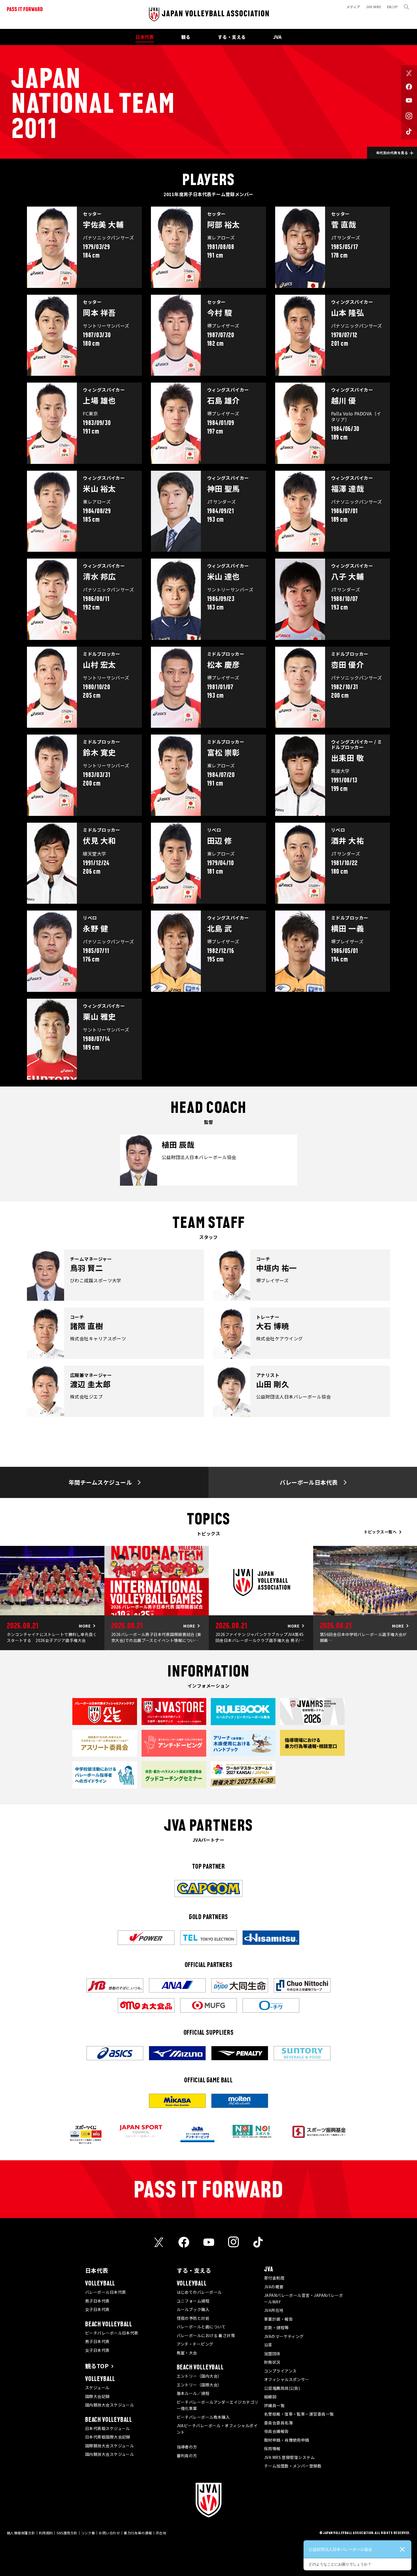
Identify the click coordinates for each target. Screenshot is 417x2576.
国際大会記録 (97, 2396)
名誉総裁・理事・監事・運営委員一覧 (299, 2414)
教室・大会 (187, 2353)
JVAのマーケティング (284, 2336)
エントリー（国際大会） (199, 2385)
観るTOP (97, 2366)
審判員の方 (187, 2456)
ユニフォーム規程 (193, 2301)
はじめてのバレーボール (199, 2292)
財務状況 (272, 2362)
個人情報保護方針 (21, 2533)
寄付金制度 (274, 2278)
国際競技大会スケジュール (109, 2446)
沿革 (268, 2345)
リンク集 (88, 2533)
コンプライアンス (280, 2371)
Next (411, 1598)
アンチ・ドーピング (195, 2344)
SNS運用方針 (67, 2533)
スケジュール (97, 2388)
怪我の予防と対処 (193, 2318)
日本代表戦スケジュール (108, 2428)
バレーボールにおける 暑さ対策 (206, 2335)
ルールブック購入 (193, 2309)
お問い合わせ (109, 2533)
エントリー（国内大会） (199, 2376)
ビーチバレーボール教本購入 (203, 2417)
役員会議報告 (276, 2431)
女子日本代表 (97, 2309)
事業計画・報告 (278, 2319)
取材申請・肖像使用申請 (287, 2440)
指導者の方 (187, 2447)
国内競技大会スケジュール (109, 2405)
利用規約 (46, 2533)
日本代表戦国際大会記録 (108, 2437)
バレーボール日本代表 (106, 2292)
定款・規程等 (276, 2327)
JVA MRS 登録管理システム (289, 2457)
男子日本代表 (97, 2301)
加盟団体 (272, 2354)
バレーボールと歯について (201, 2327)
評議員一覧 (274, 2405)
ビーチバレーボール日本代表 (112, 2333)
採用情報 (272, 2448)
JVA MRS (374, 7)
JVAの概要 (274, 2287)
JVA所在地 (274, 2310)
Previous (6, 1598)
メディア (353, 7)
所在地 (161, 2533)
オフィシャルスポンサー (287, 2379)
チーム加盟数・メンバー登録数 (293, 2466)
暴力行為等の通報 (138, 2533)
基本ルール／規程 (193, 2393)
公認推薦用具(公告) (282, 2388)
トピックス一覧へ (380, 1532)
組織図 (270, 2397)
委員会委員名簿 (278, 2423)
